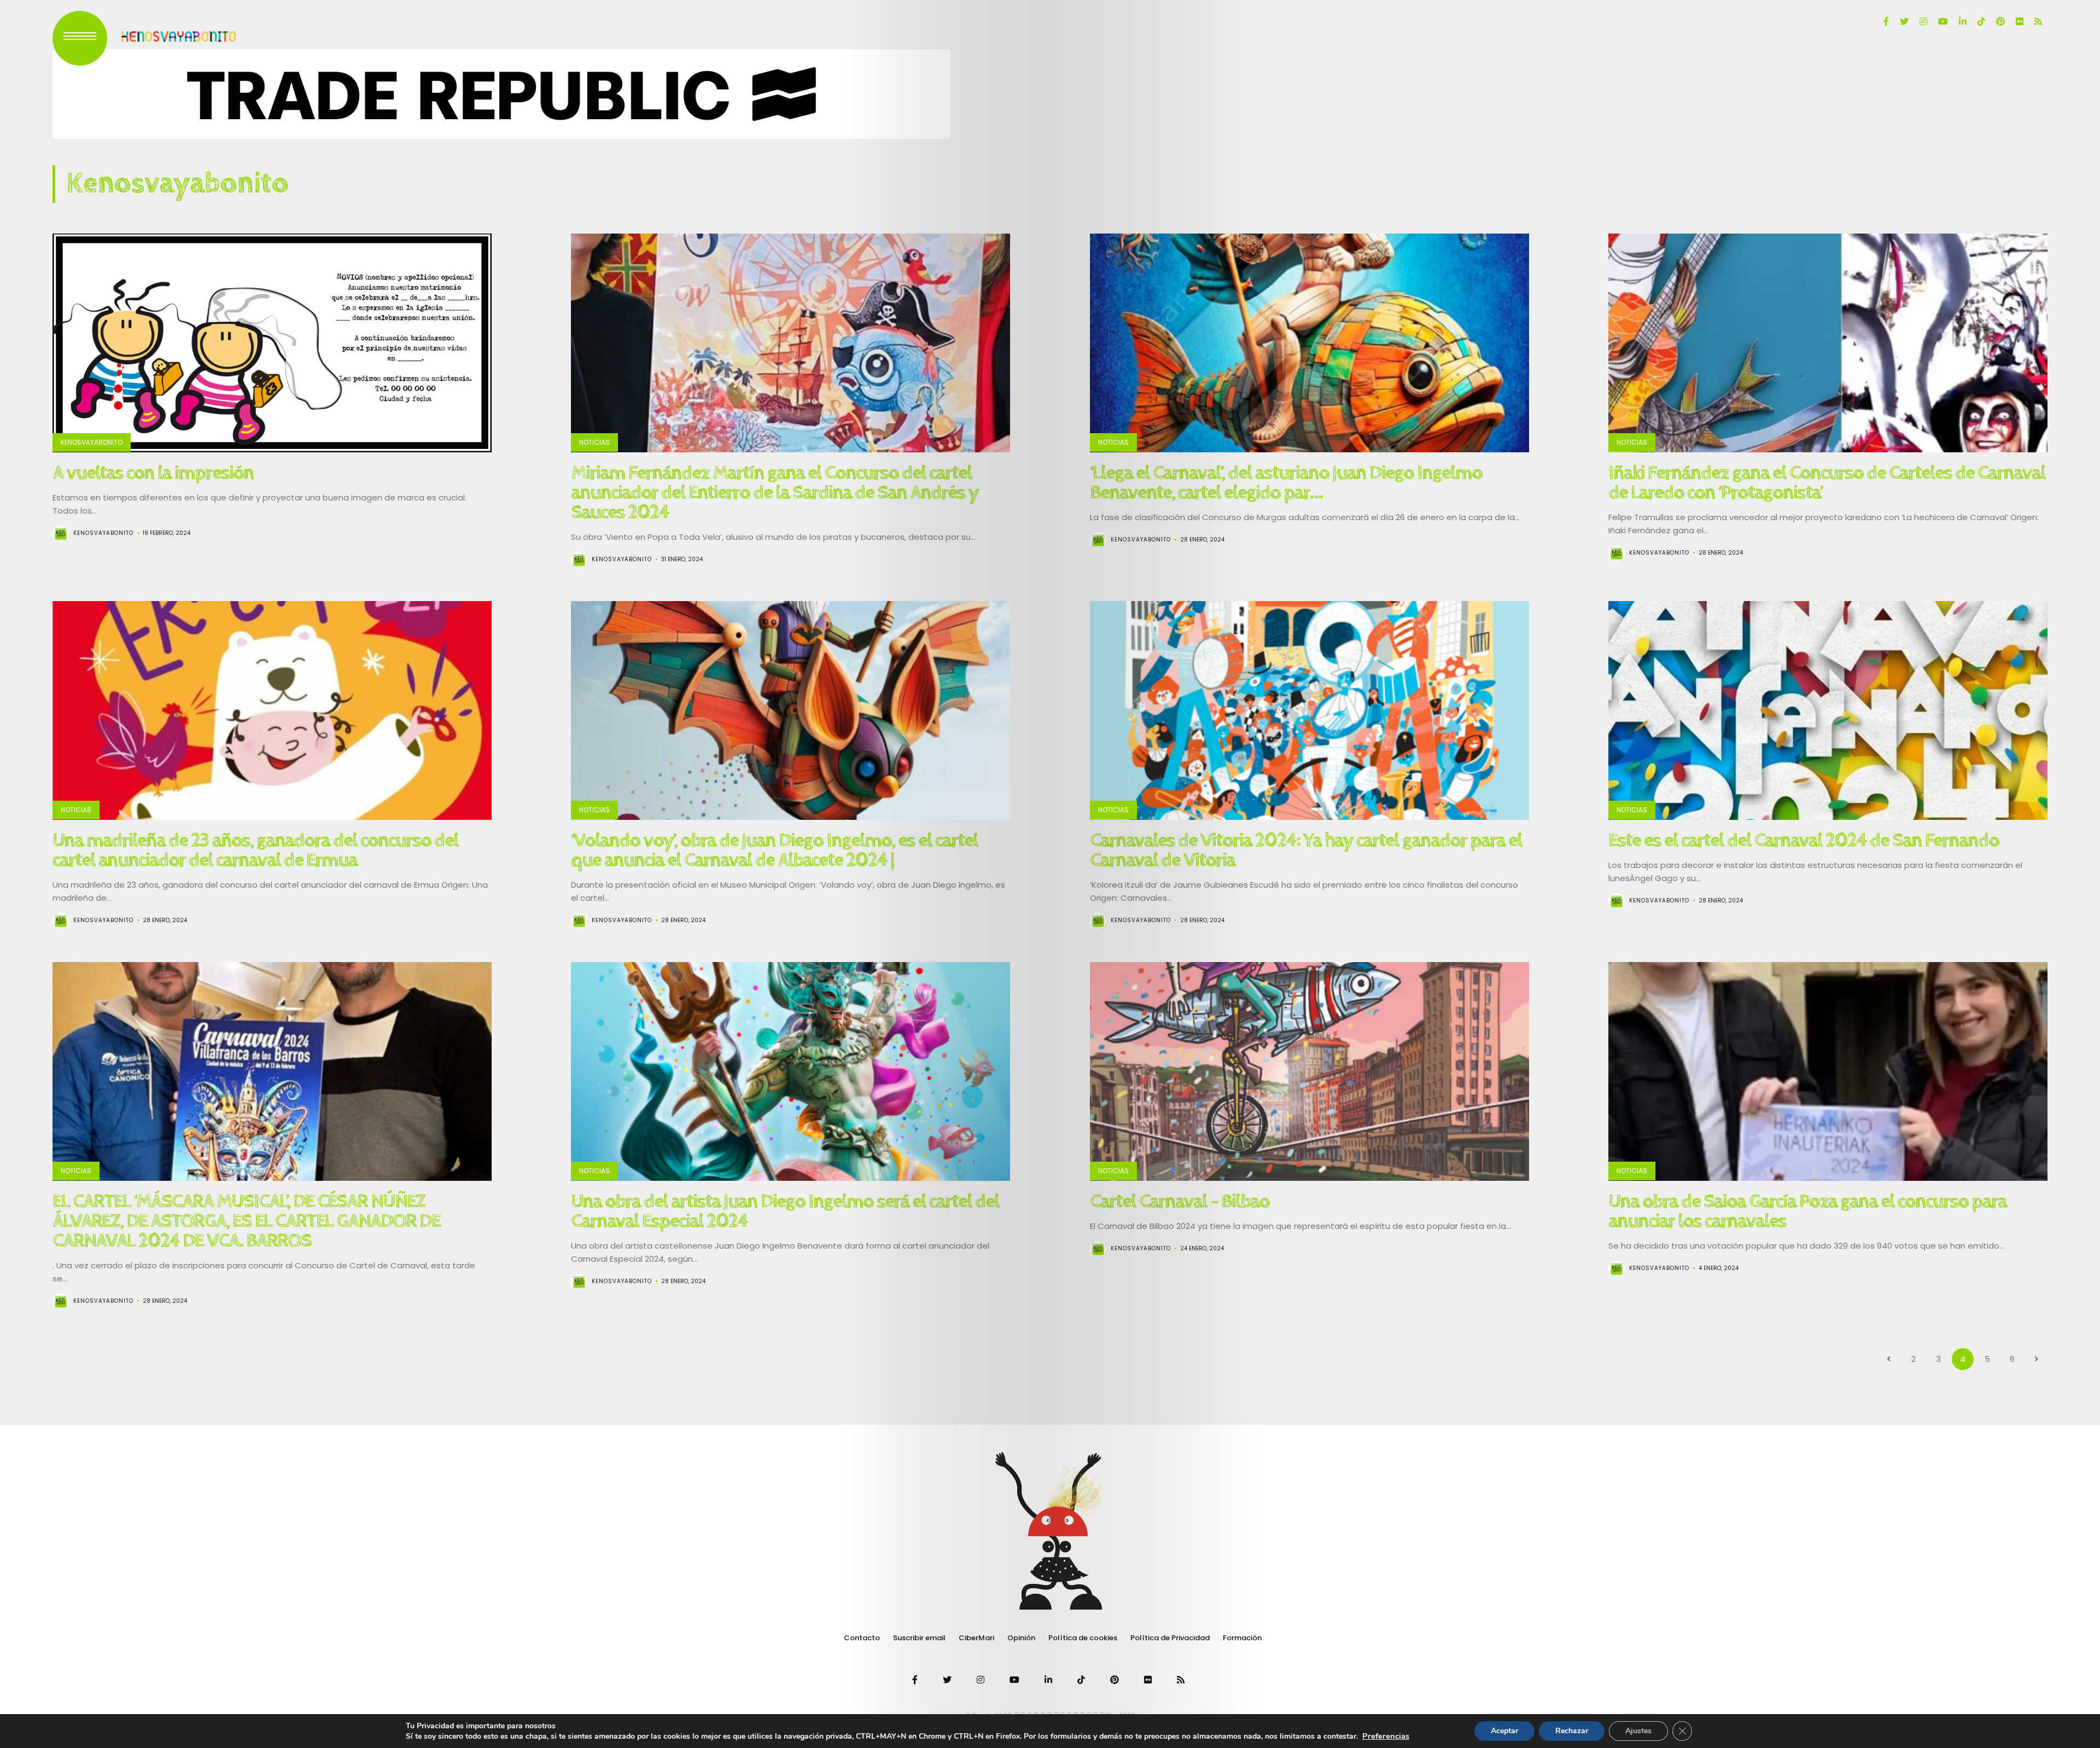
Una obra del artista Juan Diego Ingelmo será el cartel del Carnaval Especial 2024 (785, 1211)
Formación (1242, 1638)
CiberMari (976, 1638)
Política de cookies (1083, 1638)
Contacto (862, 1638)
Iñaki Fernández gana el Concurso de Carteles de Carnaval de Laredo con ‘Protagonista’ (1827, 483)
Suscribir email (919, 1638)
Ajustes (1638, 1731)
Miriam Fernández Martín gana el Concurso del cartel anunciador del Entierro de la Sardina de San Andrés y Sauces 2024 (775, 493)
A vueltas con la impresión (153, 473)
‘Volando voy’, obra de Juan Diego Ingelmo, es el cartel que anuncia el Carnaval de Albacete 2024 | (774, 850)
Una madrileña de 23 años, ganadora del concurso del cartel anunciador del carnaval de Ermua (255, 850)
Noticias (594, 442)
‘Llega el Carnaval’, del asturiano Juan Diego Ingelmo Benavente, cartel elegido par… (1286, 483)
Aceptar (1504, 1731)
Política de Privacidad (1170, 1638)
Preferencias (1386, 1736)
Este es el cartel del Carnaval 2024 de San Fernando (1804, 841)
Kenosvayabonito (92, 442)
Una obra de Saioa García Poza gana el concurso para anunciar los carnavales (1807, 1211)
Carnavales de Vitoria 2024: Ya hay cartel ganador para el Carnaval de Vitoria (1306, 850)
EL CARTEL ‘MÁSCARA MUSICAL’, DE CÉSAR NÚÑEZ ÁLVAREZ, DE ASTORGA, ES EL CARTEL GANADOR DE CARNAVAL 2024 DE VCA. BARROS (246, 1221)
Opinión (1021, 1638)
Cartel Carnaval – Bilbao (1180, 1202)
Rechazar (1572, 1731)
